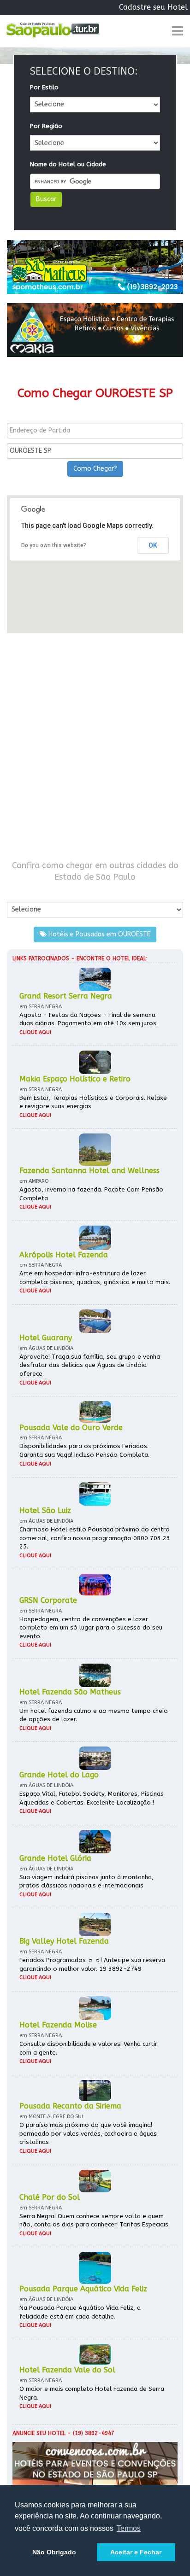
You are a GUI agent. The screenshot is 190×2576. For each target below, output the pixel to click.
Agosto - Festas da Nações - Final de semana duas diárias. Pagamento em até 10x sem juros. (89, 1019)
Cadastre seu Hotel (153, 7)
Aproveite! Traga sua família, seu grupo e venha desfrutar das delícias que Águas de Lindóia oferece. (90, 1365)
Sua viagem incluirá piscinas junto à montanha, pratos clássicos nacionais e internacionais (86, 1881)
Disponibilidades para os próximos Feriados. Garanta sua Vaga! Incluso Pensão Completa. (84, 1450)
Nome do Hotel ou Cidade (68, 164)
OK (153, 545)
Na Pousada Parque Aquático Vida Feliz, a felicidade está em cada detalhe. (80, 2312)
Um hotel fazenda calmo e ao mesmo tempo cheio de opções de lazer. (94, 1715)
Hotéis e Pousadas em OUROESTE (98, 934)
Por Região (46, 126)
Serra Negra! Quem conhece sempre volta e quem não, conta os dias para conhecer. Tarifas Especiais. (95, 2220)
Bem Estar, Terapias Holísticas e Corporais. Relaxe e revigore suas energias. (93, 1102)
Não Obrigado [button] (54, 2552)
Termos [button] (129, 2528)
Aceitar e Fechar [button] (136, 2552)
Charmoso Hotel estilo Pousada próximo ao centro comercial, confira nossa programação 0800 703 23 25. (95, 1538)
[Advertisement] (95, 747)
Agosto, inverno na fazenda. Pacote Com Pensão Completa (91, 1194)
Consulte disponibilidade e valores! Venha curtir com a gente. (88, 2048)
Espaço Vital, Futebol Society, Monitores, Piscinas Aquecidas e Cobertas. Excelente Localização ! (92, 1798)
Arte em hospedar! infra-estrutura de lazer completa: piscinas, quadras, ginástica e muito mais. (95, 1278)
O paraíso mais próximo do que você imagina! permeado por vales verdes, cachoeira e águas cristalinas (88, 2133)
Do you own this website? (54, 545)
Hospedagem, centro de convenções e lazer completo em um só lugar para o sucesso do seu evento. (91, 1628)
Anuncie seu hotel (39, 2433)
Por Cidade (23, 892)
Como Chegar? (95, 469)
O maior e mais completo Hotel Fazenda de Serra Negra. (92, 2393)
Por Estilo (44, 87)
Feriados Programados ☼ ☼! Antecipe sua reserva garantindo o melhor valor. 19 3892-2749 (92, 1964)
